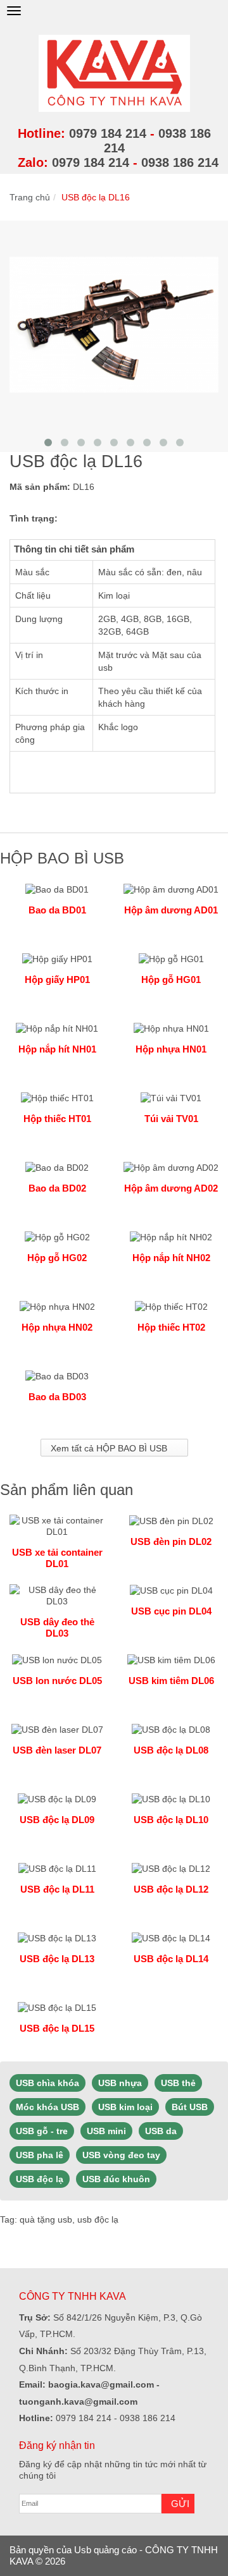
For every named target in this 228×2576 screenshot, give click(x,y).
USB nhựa (120, 2083)
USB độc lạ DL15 (57, 2028)
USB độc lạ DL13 (57, 1959)
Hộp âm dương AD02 (171, 1188)
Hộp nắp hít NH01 (57, 1049)
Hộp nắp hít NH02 (171, 1258)
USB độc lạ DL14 (171, 1959)
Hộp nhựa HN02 (57, 1327)
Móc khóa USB (47, 2107)
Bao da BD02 (57, 1188)
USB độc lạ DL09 (57, 1820)
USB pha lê (40, 2155)
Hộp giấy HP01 (57, 980)
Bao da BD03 (57, 1397)
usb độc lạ (98, 2219)
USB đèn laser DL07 (57, 1750)
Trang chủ (30, 197)
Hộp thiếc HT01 (57, 1119)
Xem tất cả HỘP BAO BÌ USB (109, 1448)
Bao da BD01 (57, 910)
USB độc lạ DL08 (171, 1750)
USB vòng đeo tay (121, 2155)
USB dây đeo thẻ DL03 (57, 1627)
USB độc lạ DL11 (57, 1889)
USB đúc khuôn (116, 2179)
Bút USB (190, 2107)
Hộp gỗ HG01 (171, 980)
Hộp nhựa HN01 (171, 1049)
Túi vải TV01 (171, 1119)
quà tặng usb (46, 2219)
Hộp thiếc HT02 (171, 1327)
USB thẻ (178, 2083)
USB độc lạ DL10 (171, 1820)
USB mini (106, 2131)
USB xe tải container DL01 (57, 1558)
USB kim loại (125, 2107)
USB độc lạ (40, 2179)
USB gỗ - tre (42, 2131)
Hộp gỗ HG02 (57, 1258)
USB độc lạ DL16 (96, 197)
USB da (161, 2131)
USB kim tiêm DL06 (171, 1681)
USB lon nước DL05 (57, 1681)
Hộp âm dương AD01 (171, 910)
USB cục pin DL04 (171, 1611)
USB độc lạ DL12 (171, 1889)
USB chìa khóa (47, 2083)
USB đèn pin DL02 (171, 1541)
